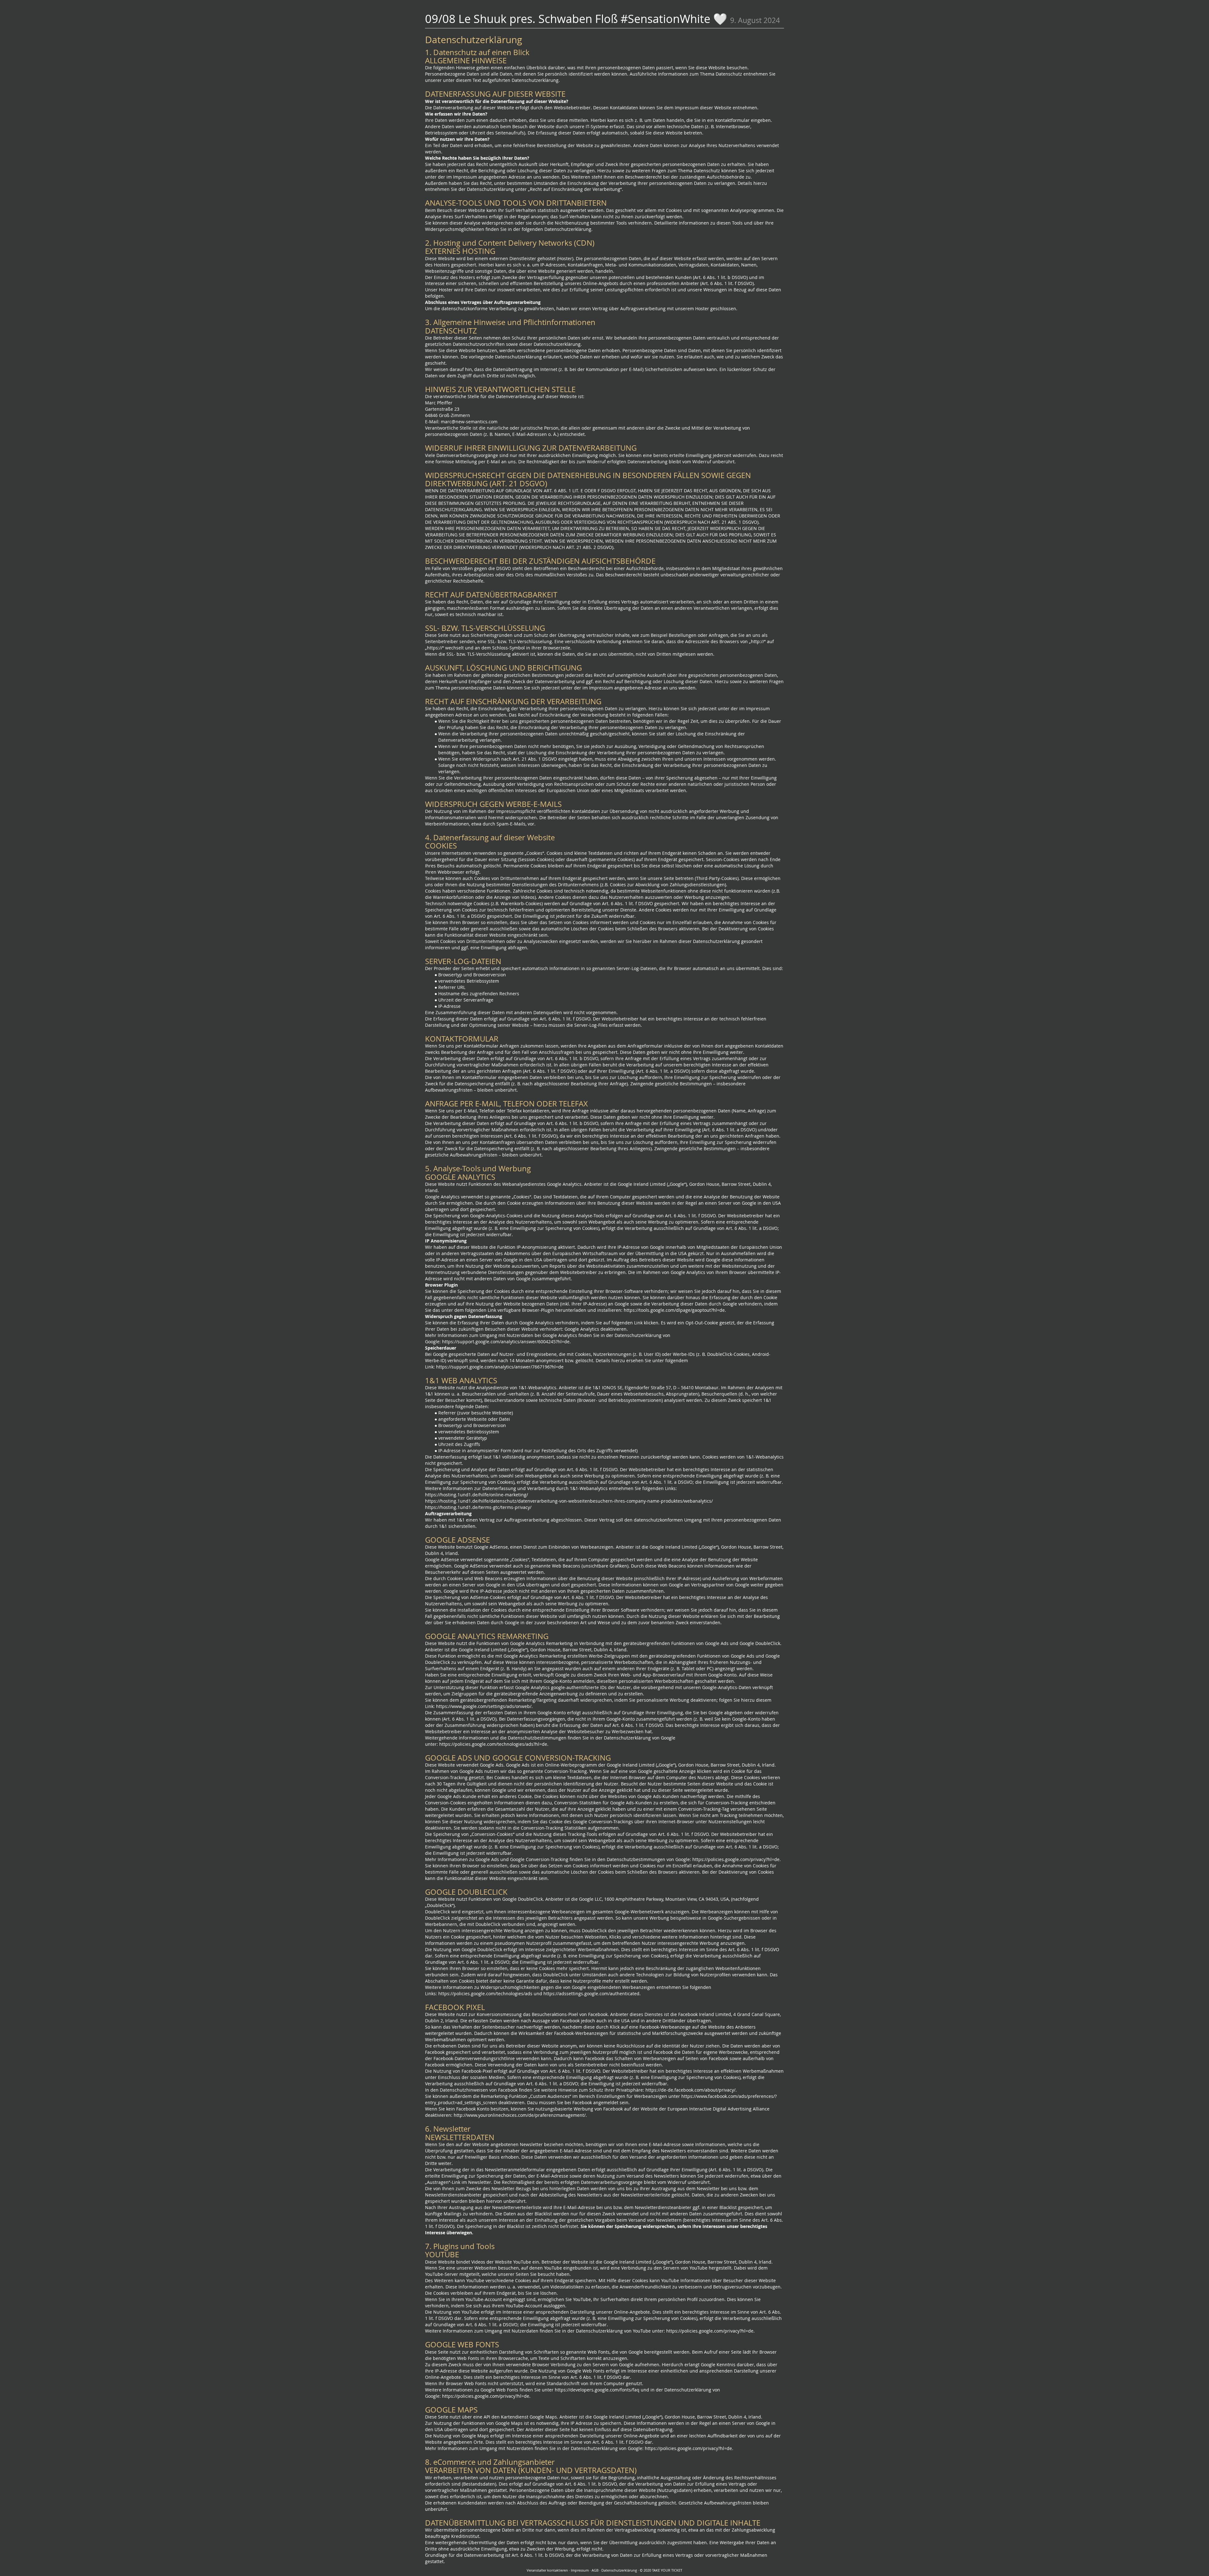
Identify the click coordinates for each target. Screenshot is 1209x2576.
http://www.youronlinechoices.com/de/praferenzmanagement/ (520, 2115)
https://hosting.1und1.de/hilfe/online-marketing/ (477, 1495)
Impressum (580, 2570)
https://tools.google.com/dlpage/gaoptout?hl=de (674, 1310)
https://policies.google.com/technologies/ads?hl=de (493, 1744)
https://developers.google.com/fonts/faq (597, 2390)
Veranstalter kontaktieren (547, 2570)
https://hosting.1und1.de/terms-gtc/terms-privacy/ (478, 1507)
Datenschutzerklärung (619, 2570)
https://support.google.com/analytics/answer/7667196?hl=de (500, 1367)
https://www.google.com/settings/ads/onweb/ (484, 1706)
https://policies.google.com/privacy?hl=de (736, 1859)
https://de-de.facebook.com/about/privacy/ (690, 2090)
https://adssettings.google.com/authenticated (591, 1993)
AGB (595, 2570)
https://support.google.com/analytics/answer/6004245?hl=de (506, 1342)
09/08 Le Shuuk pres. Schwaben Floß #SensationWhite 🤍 (576, 19)
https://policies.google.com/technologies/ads (485, 1993)
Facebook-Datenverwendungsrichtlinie (474, 2058)
